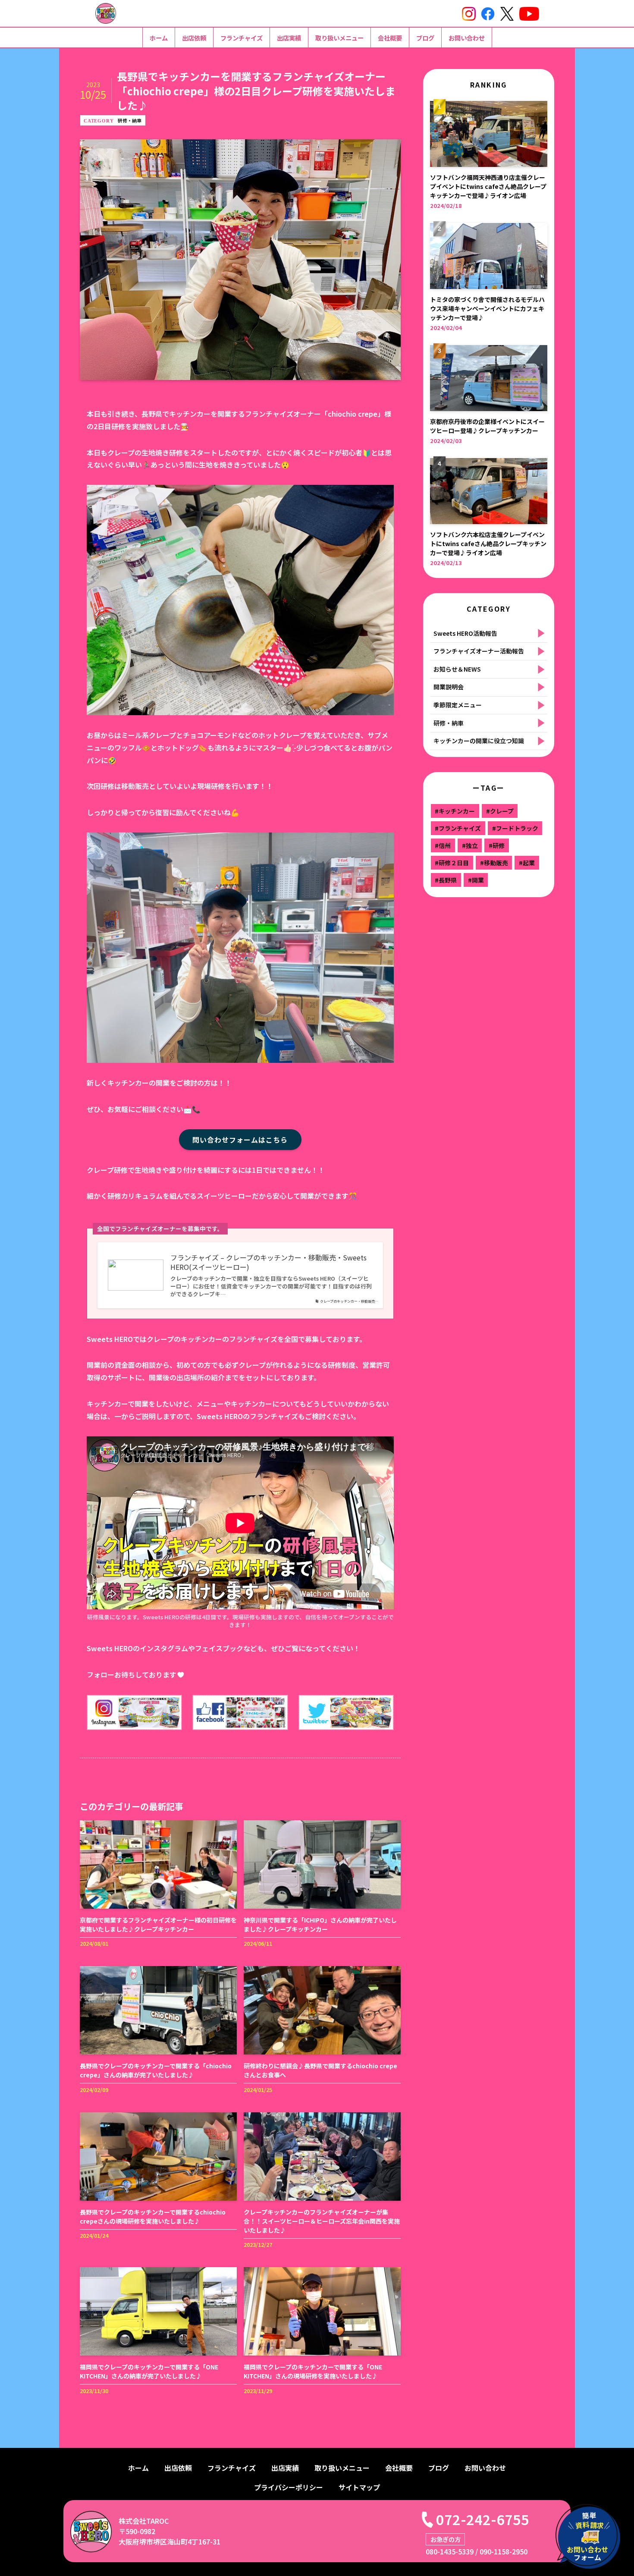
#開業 (476, 880)
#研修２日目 (452, 863)
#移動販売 (494, 863)
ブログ (425, 38)
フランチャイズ (242, 38)
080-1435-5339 (450, 2551)
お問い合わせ (467, 38)
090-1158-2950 (504, 2551)
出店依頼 (194, 38)
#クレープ (500, 811)
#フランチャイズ (458, 828)
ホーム (159, 38)
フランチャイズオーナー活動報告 (479, 651)
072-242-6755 (483, 2519)
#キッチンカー (455, 811)
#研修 (497, 845)
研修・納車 (130, 120)
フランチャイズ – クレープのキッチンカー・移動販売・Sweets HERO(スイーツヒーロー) (268, 1262)
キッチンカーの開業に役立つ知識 (479, 741)
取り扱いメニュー (339, 38)
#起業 (527, 863)
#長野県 (446, 880)
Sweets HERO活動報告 (465, 633)
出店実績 (289, 38)
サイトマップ (359, 2487)
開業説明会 (449, 687)
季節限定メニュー (458, 705)
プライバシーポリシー (289, 2487)
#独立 (470, 845)
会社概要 (390, 38)
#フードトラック (515, 828)
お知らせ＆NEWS (457, 669)
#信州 (443, 845)
